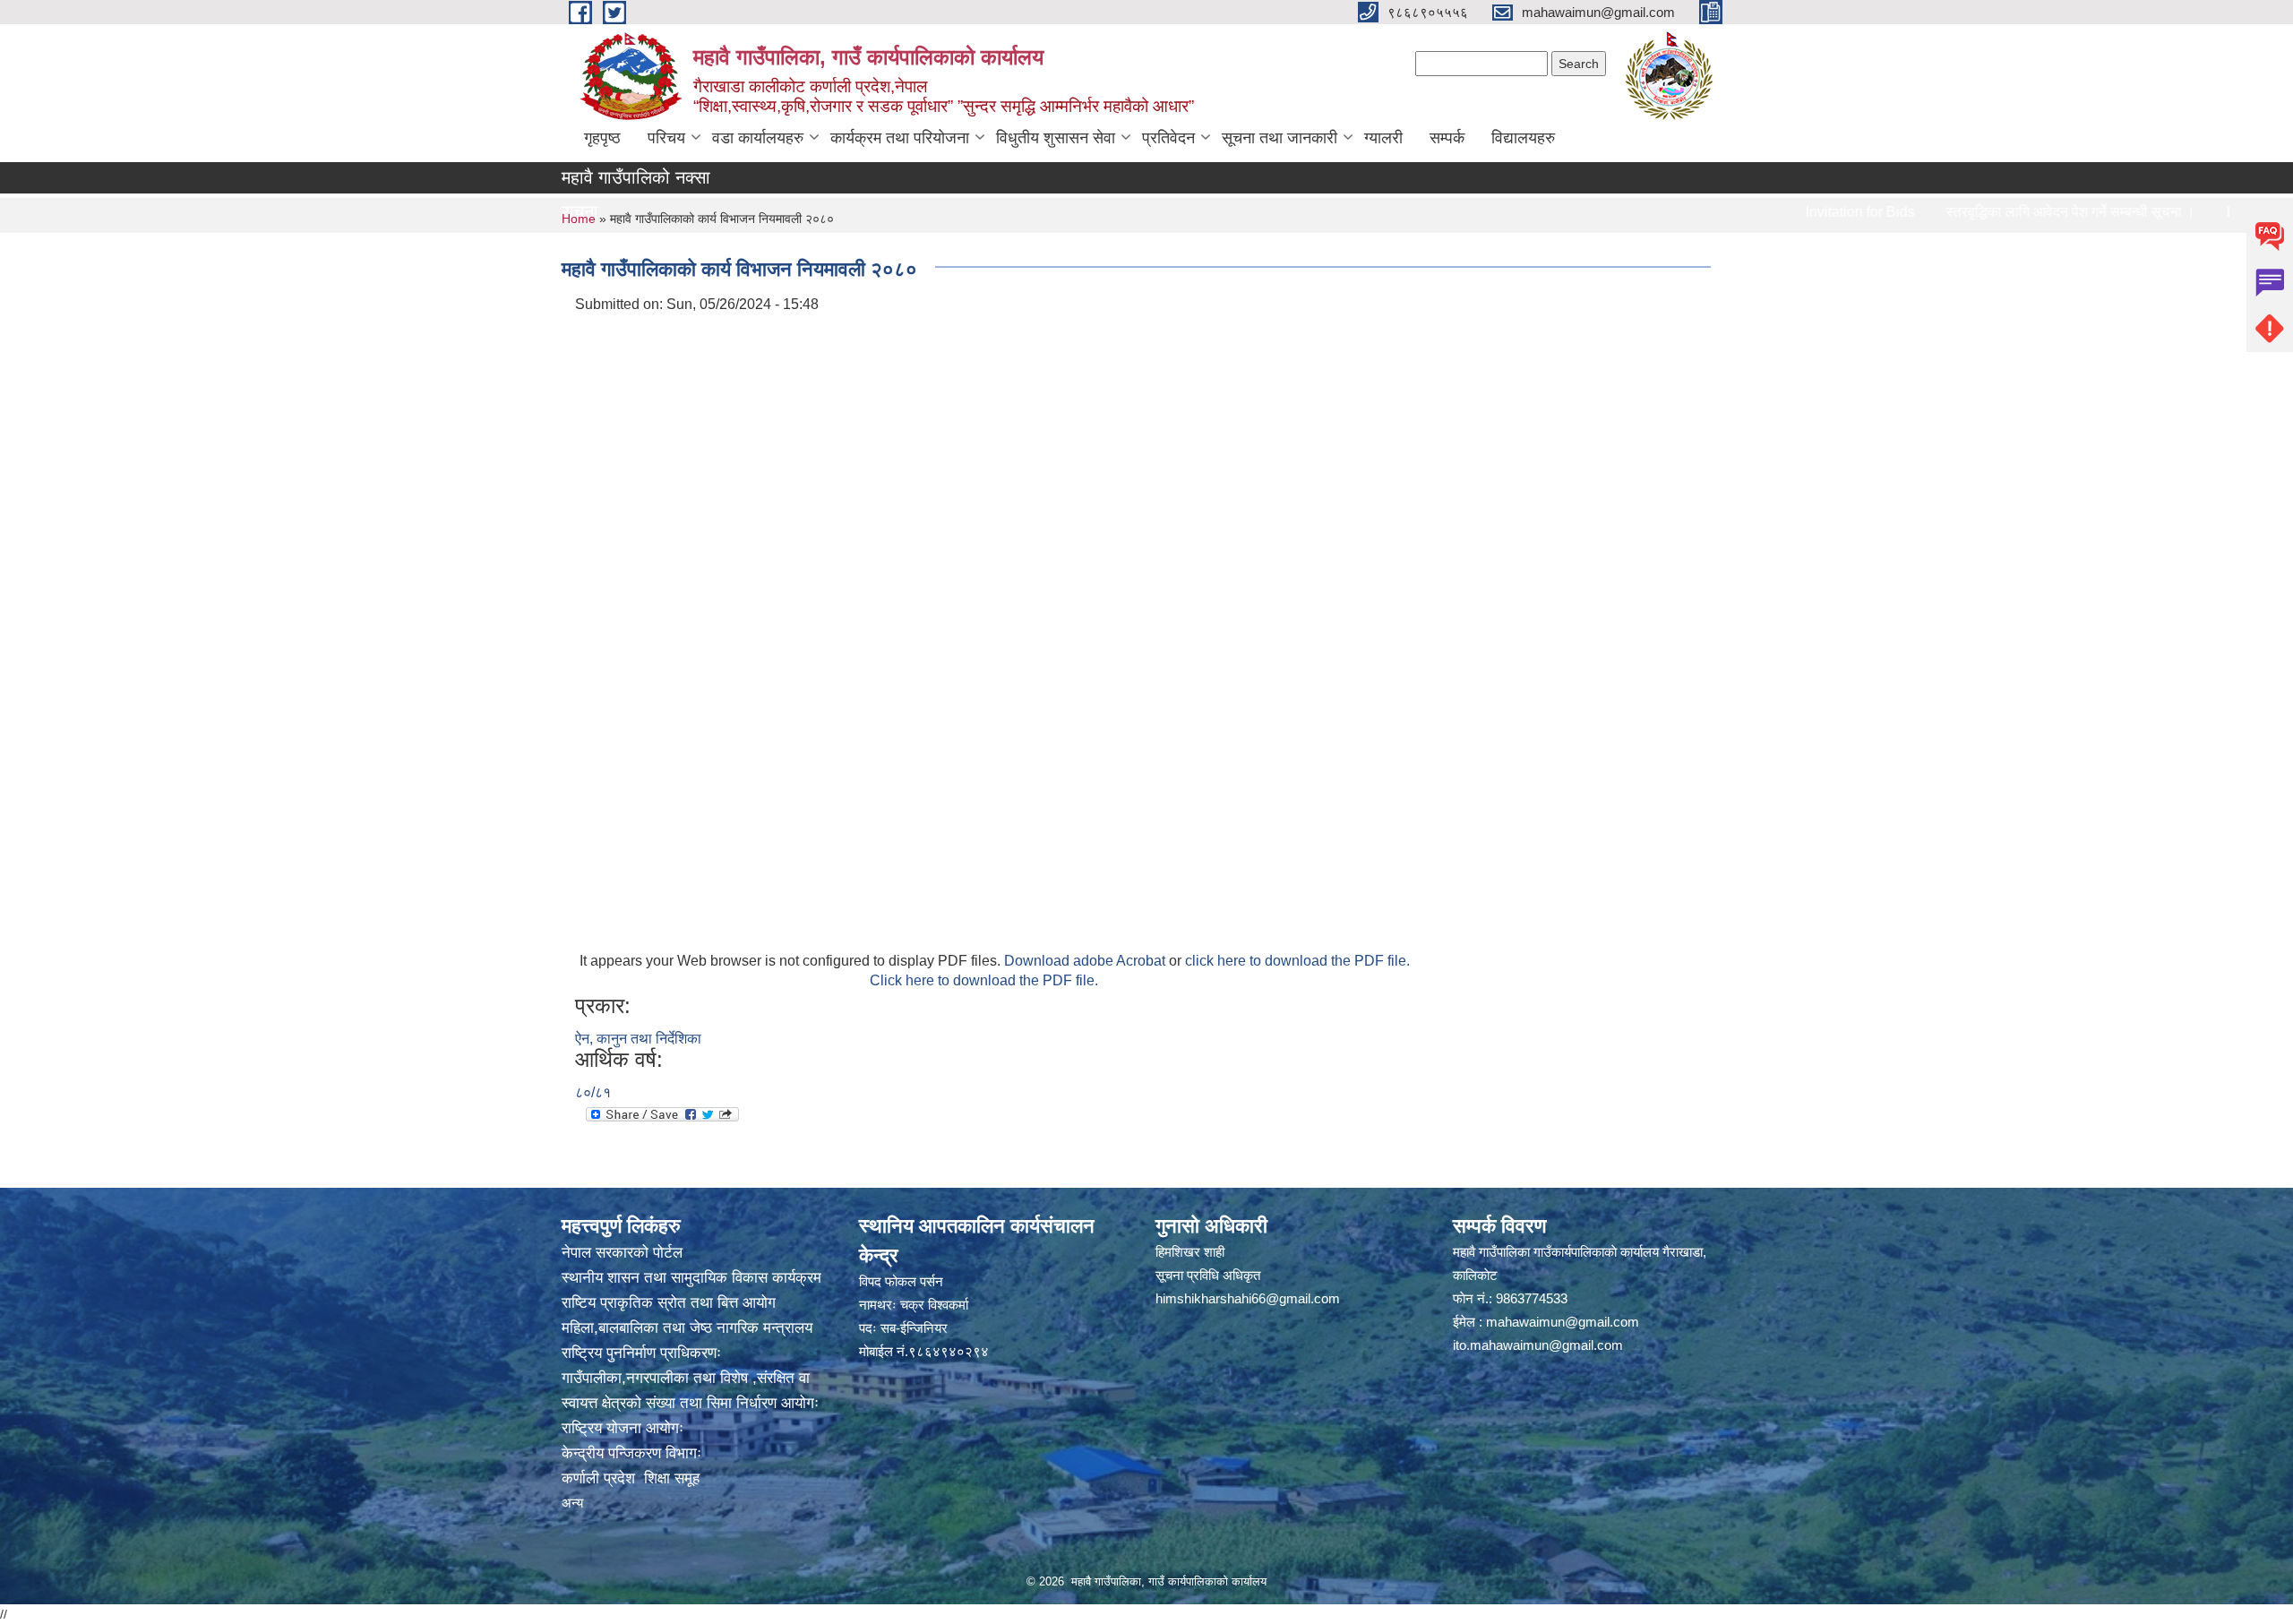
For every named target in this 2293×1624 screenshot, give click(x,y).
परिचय (666, 138)
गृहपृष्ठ (602, 138)
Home (579, 219)
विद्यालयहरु (1523, 138)
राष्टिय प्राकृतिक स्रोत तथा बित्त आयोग (669, 1303)
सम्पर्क (1447, 138)
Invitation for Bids (1792, 212)
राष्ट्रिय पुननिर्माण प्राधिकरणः (641, 1353)
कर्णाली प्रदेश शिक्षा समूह (631, 1478)
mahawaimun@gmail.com (1563, 1322)
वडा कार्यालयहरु (758, 138)
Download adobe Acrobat (1086, 961)
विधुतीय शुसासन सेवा (1056, 138)
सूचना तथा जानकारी (1280, 138)
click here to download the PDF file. (1297, 961)
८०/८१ (593, 1092)
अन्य (572, 1503)
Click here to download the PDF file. (984, 980)
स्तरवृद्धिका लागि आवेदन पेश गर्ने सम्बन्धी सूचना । (2003, 212)
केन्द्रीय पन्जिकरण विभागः (631, 1453)
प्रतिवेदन (1168, 138)
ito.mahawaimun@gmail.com (1538, 1345)
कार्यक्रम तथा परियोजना (900, 138)
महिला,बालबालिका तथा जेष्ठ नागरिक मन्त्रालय (687, 1328)
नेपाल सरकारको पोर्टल (622, 1253)
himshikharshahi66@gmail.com (1248, 1298)
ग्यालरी (1383, 138)
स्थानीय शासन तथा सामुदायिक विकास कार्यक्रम (691, 1278)
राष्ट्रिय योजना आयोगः (623, 1428)
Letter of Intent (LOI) (2221, 212)
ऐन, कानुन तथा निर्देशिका (638, 1039)
